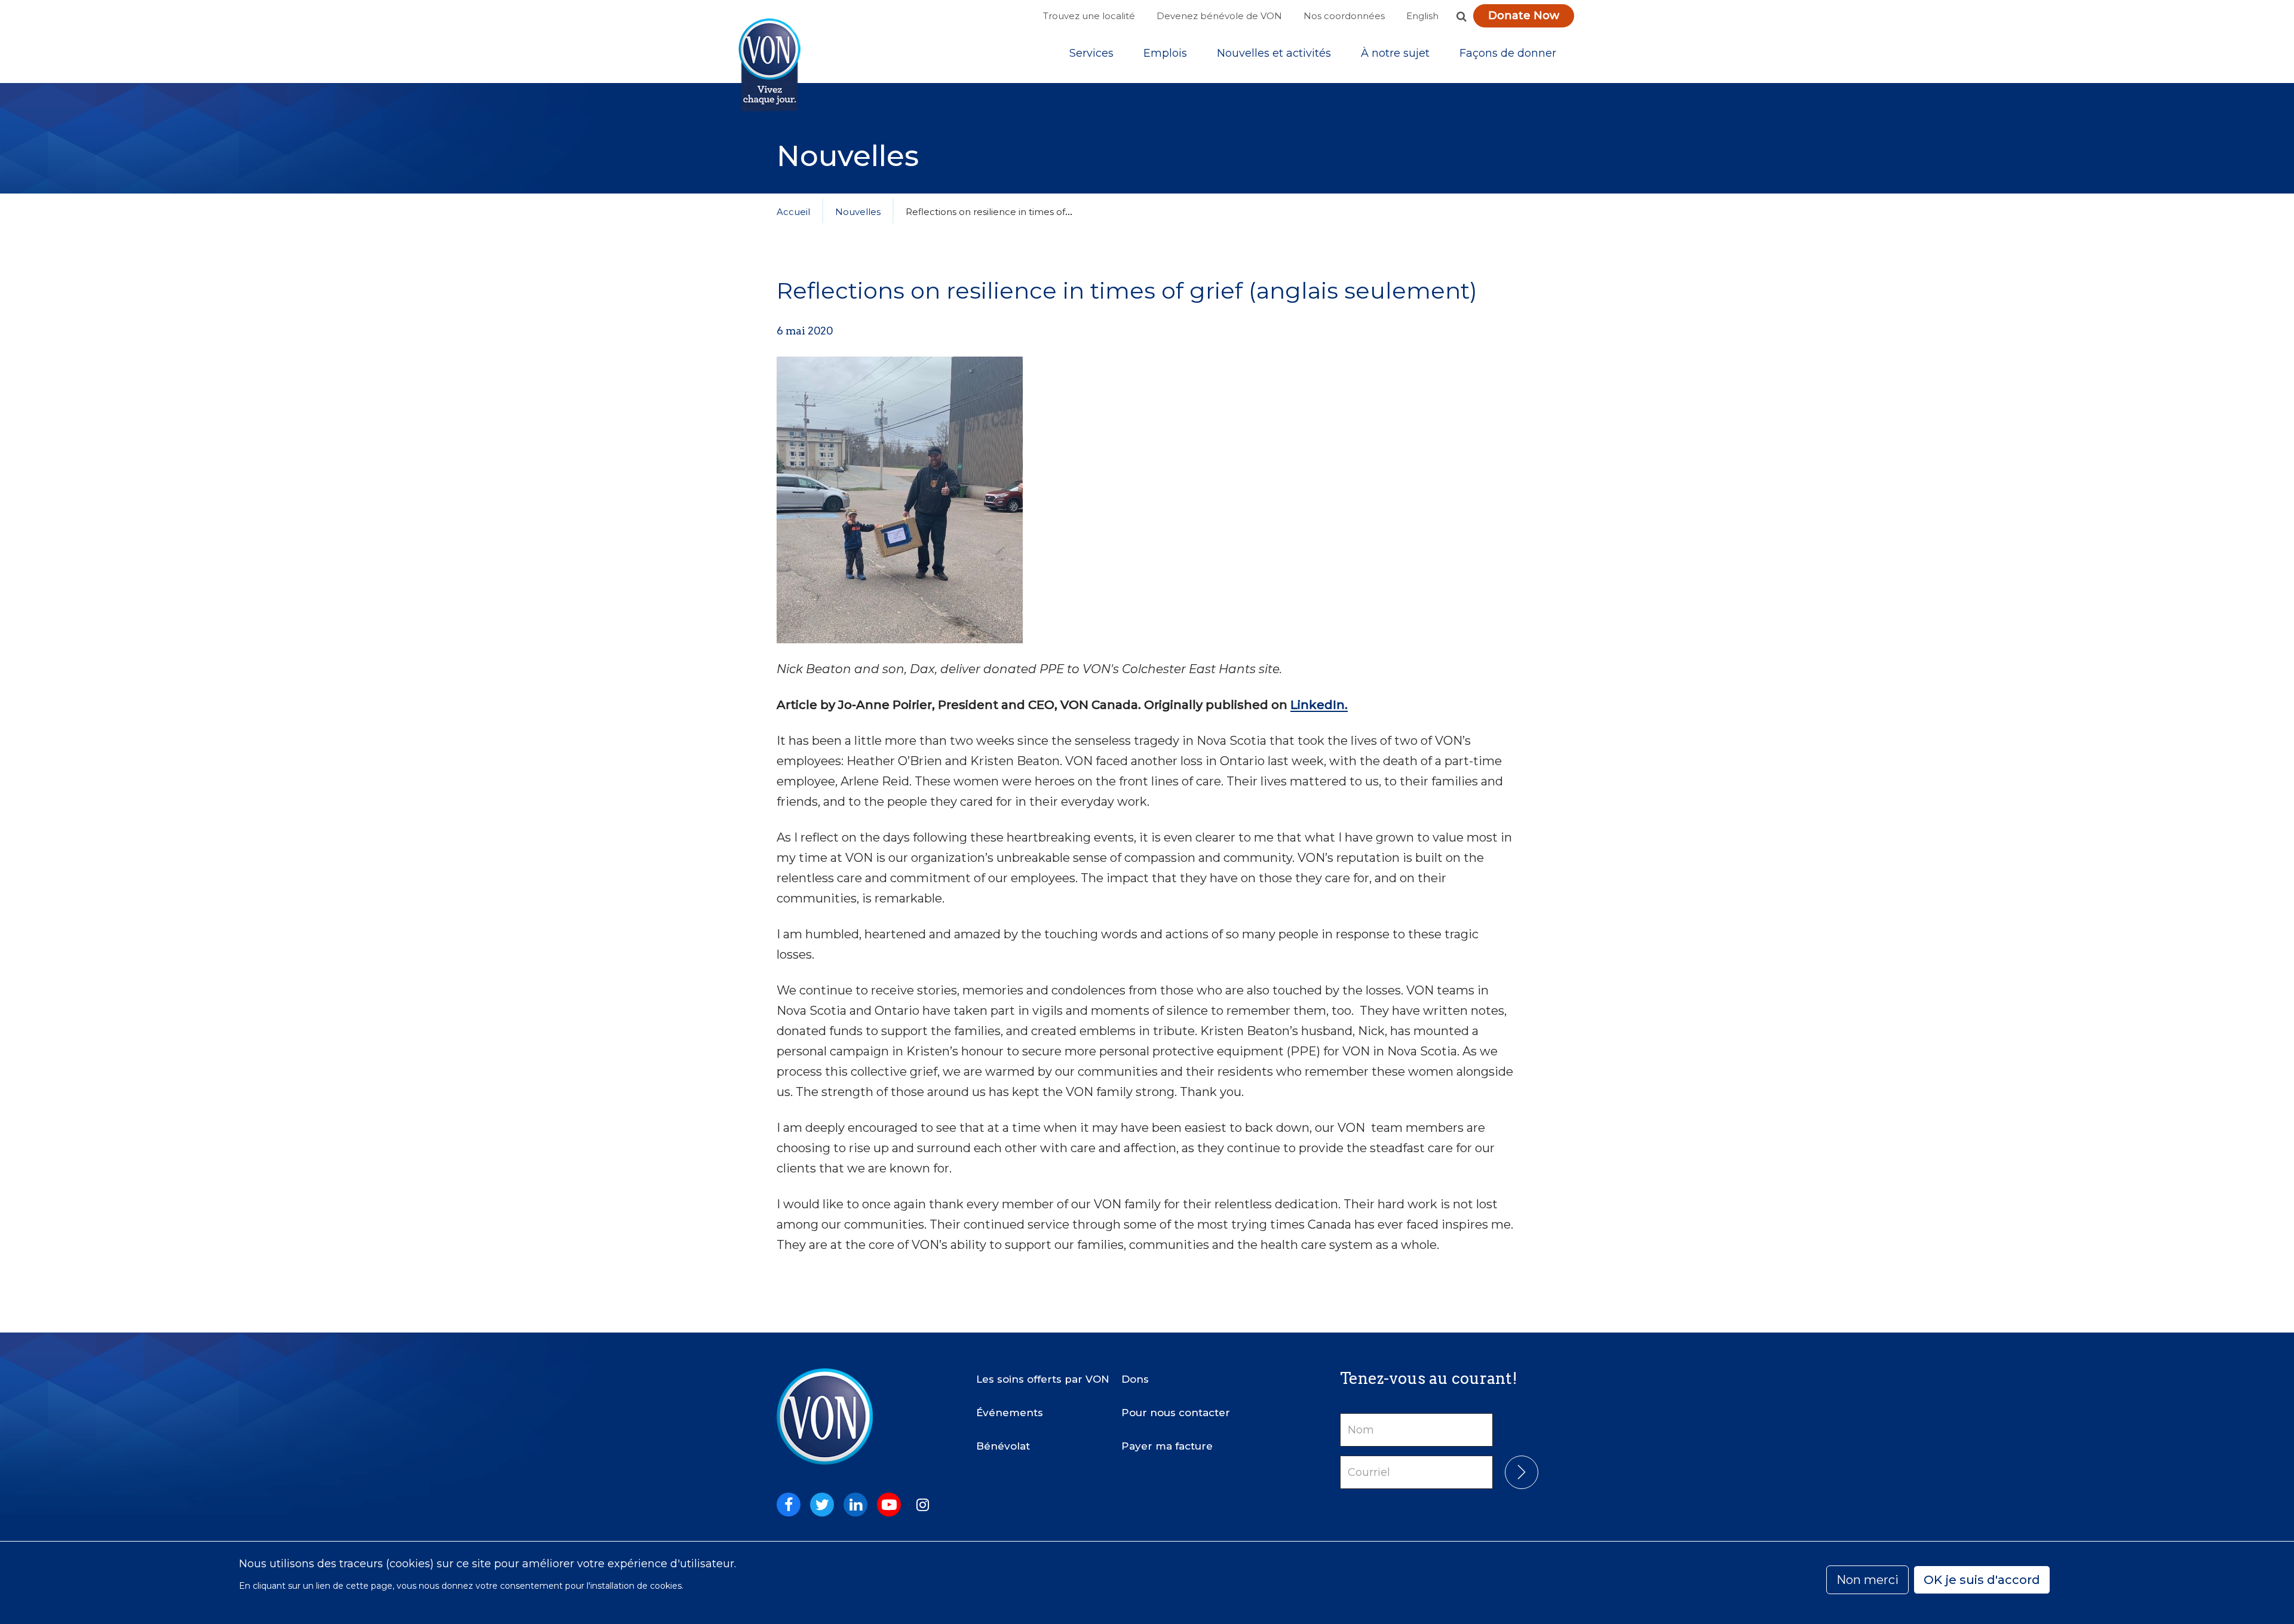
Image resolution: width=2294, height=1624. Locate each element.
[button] (1461, 16)
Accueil (793, 212)
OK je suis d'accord (1982, 1580)
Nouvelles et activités (1274, 53)
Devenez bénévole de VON (1219, 16)
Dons (1135, 1379)
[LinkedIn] (855, 1505)
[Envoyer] (1522, 1472)
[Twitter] (822, 1505)
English (1422, 16)
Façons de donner (1508, 53)
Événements (1010, 1413)
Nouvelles (858, 212)
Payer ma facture (1167, 1446)
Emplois (1165, 53)
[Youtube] (889, 1505)
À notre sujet (1395, 53)
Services (1091, 53)
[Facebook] (789, 1505)
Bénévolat (1003, 1446)
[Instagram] (922, 1505)
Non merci (1867, 1580)
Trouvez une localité (1089, 16)
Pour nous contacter (1176, 1413)
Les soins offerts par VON (1043, 1379)
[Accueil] (769, 65)
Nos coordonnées (1344, 16)
